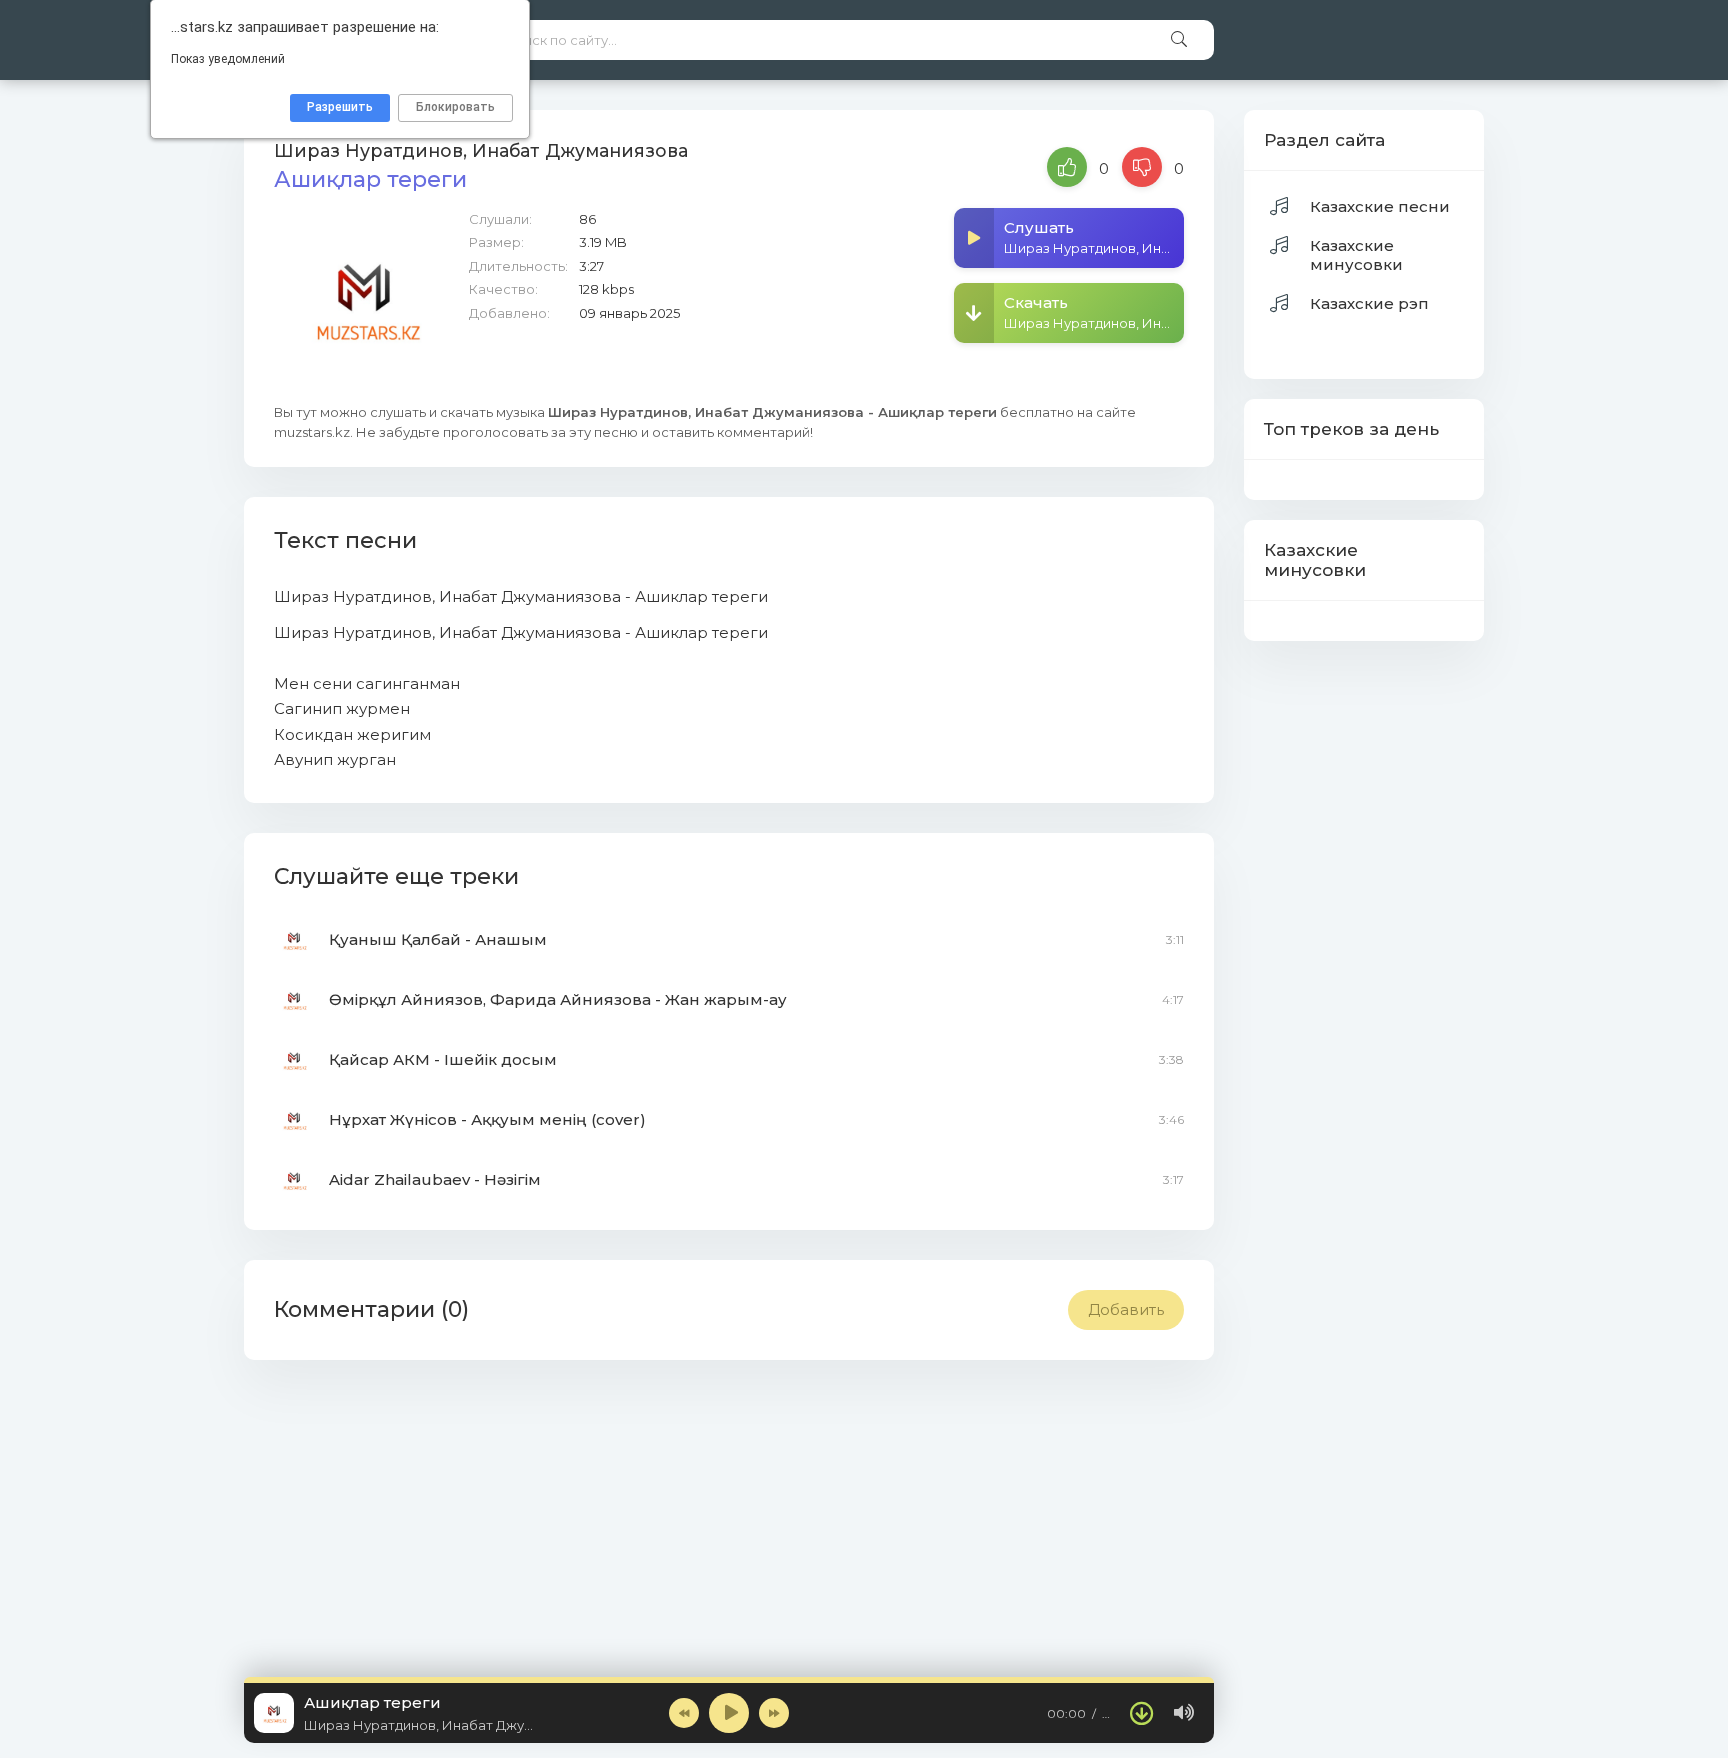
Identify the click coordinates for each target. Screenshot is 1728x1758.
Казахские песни (1380, 206)
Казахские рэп (1369, 303)
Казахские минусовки (1356, 255)
